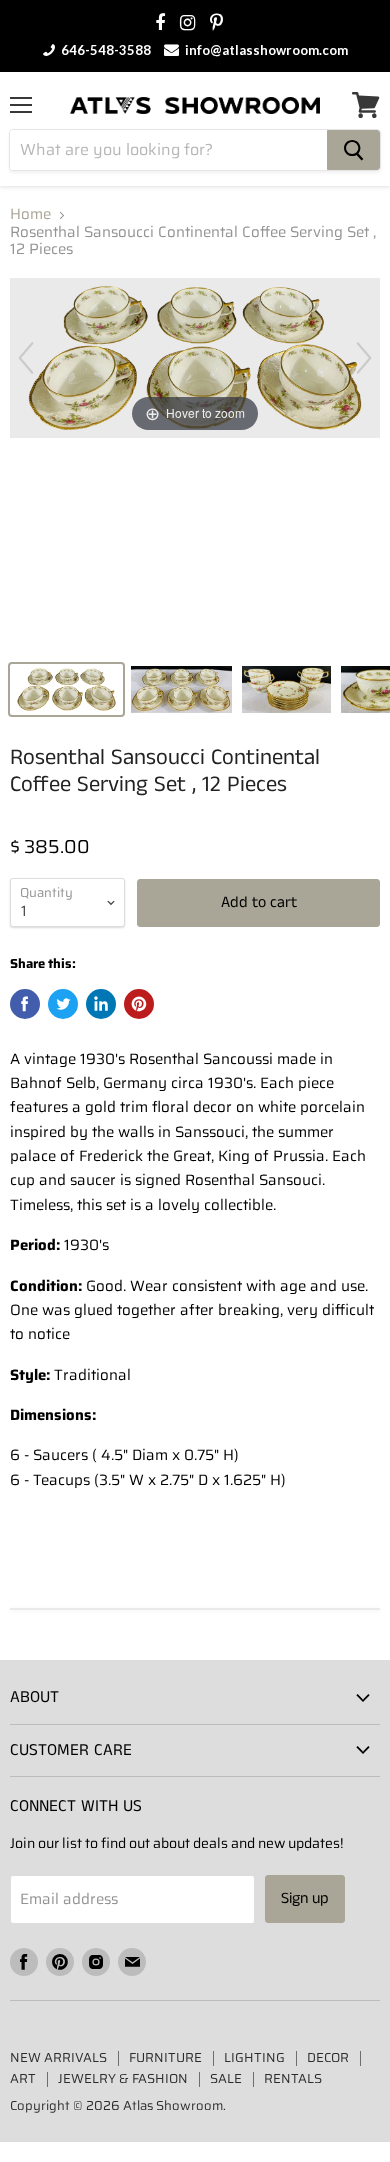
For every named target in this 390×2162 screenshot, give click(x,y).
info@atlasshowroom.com (265, 50)
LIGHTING (254, 2057)
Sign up (305, 1898)
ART (23, 2078)
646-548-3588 (104, 50)
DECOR (328, 2057)
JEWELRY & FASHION (123, 2078)
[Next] (364, 358)
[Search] (353, 150)
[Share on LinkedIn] (101, 1004)
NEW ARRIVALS (58, 2057)
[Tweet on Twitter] (63, 1004)
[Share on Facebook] (25, 1004)
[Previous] (26, 358)
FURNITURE (165, 2057)
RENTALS (293, 2078)
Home (30, 214)
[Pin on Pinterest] (139, 1004)
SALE (226, 2078)
